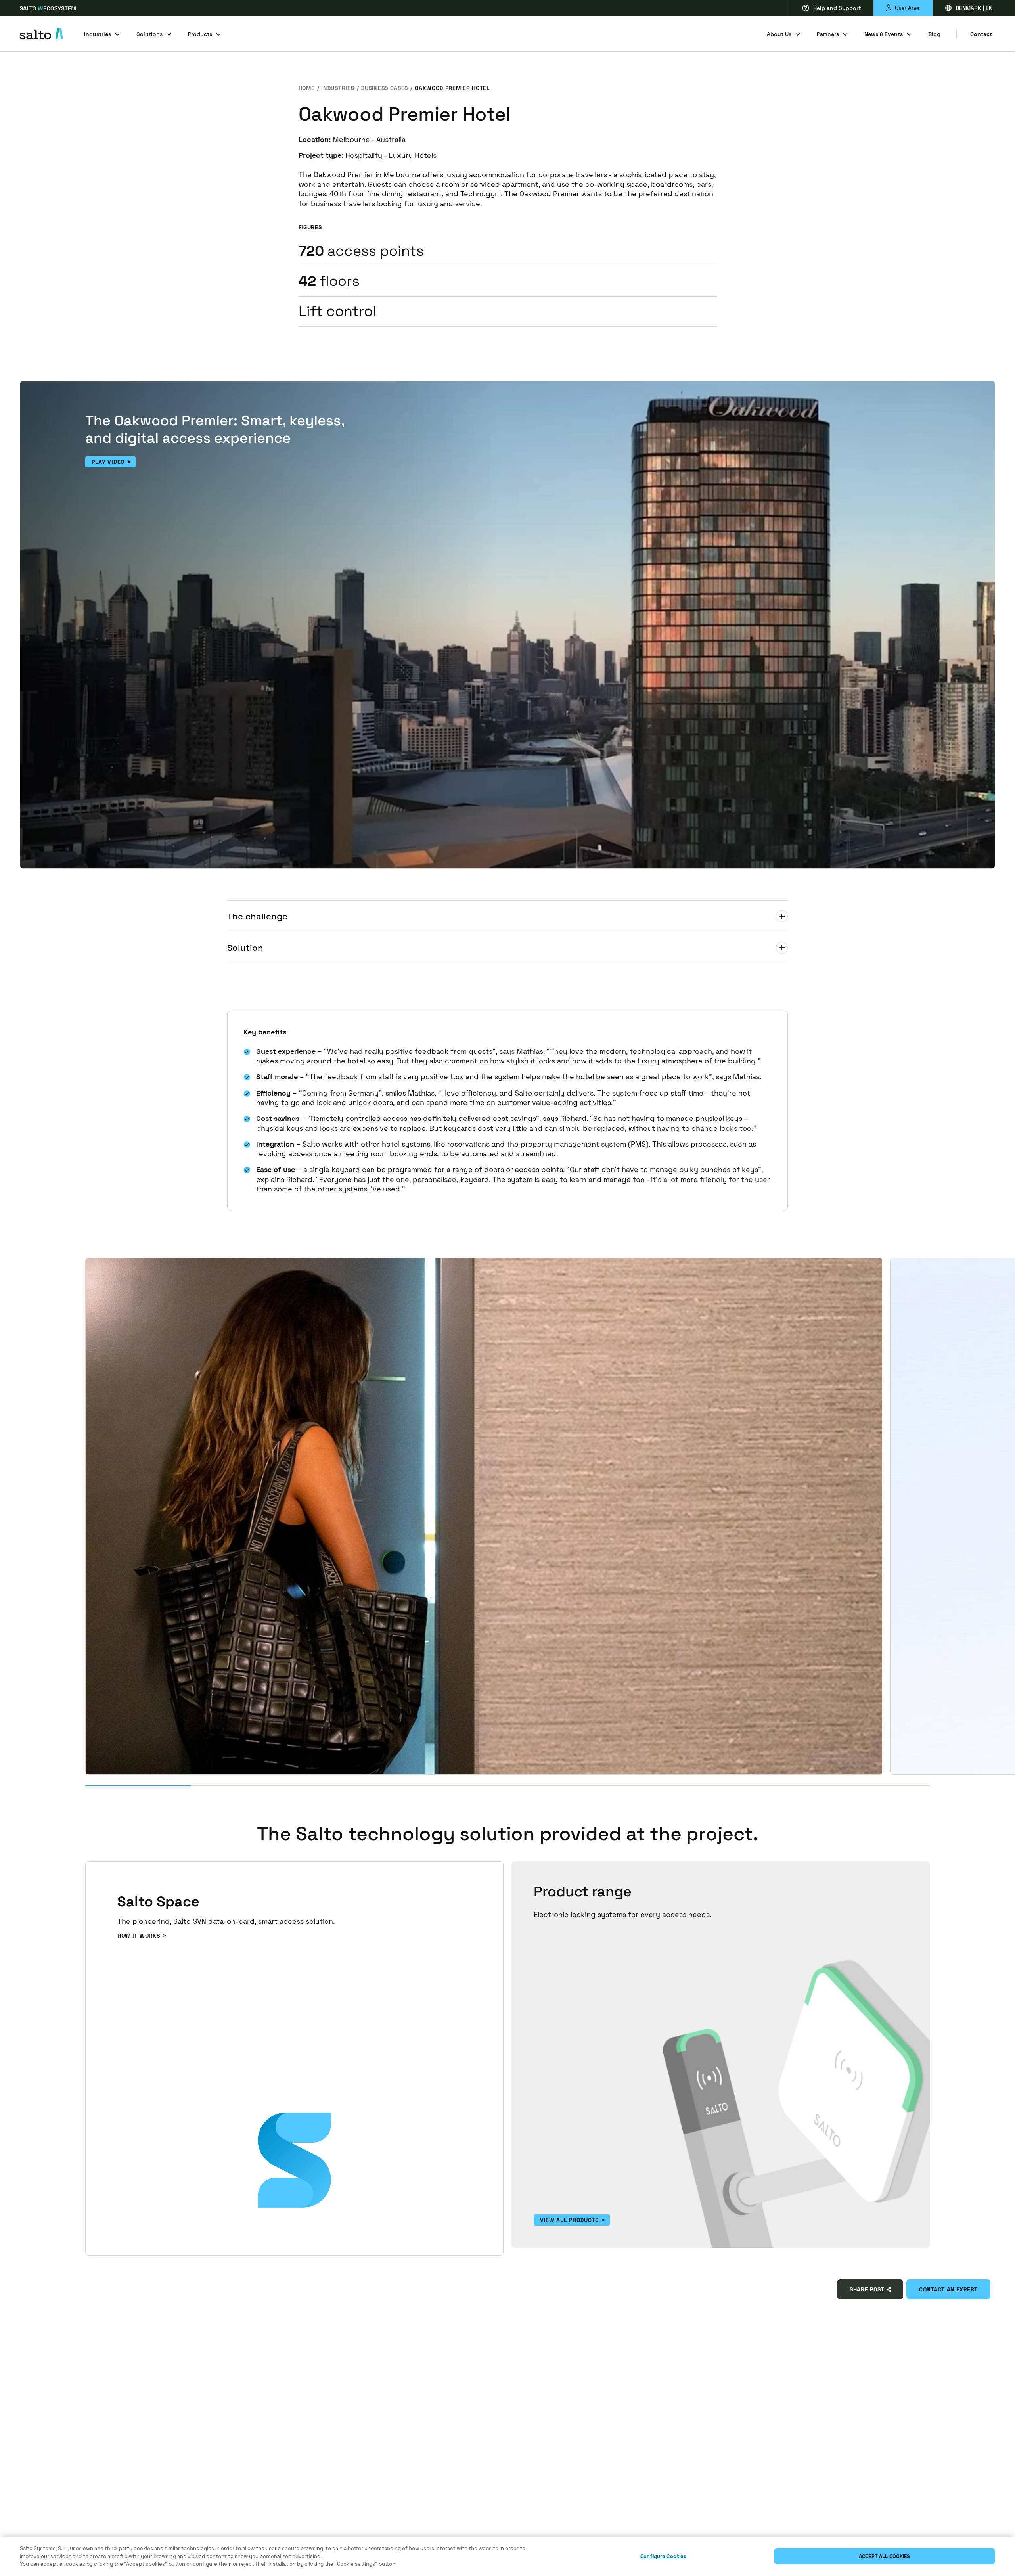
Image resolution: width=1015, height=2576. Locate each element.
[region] (507, 2556)
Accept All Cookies (884, 2556)
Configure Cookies (663, 2556)
